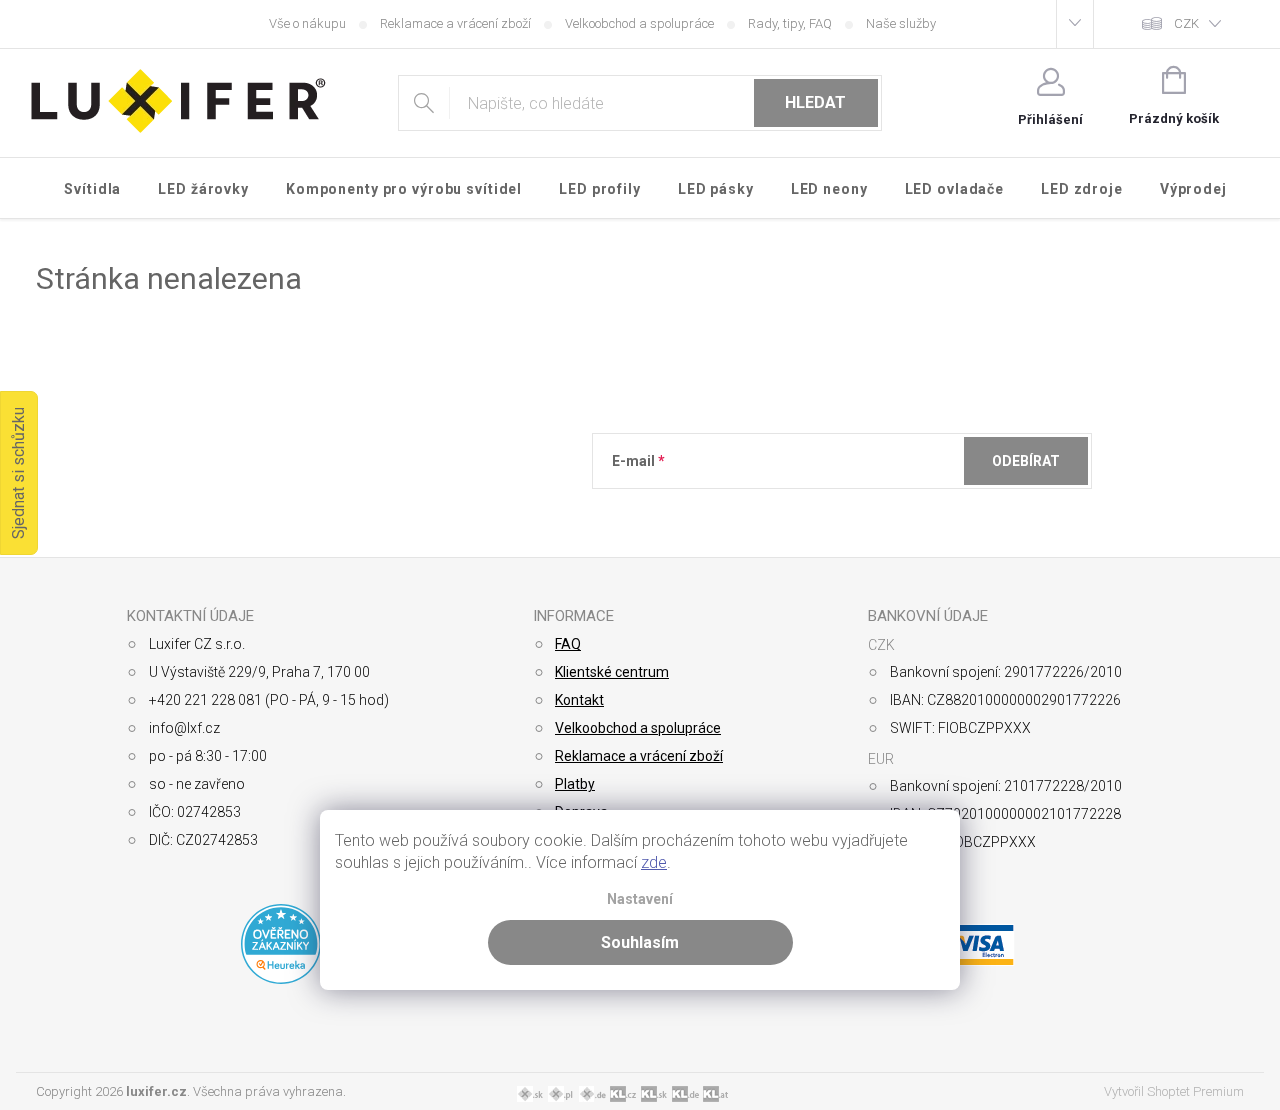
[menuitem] (93, 189)
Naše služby (901, 23)
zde (654, 862)
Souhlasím (640, 942)
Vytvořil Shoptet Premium (1174, 1091)
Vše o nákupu (307, 23)
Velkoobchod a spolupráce (639, 23)
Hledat (815, 102)
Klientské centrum (612, 672)
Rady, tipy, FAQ (790, 23)
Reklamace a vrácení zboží (455, 23)
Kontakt (579, 700)
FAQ (568, 644)
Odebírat (1026, 461)
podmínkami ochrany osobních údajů (902, 510)
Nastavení (640, 899)
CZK (1186, 23)
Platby (575, 784)
